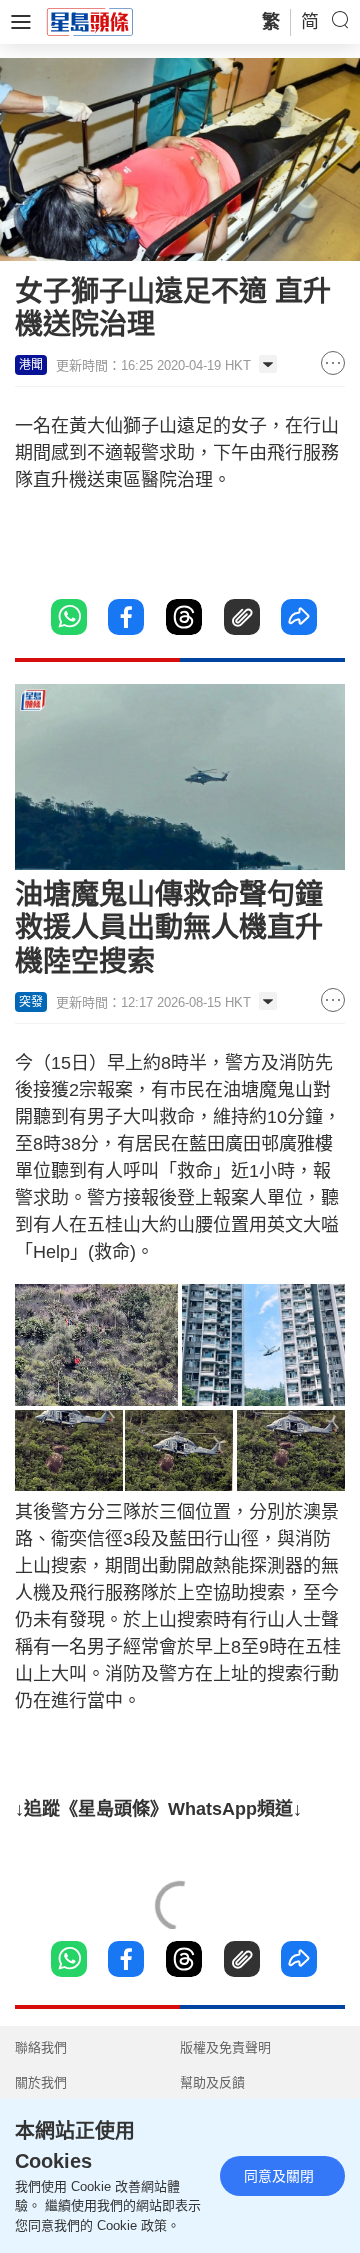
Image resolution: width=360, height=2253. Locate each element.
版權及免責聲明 (225, 2047)
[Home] (90, 21)
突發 (31, 1002)
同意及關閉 (279, 2176)
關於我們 (41, 2082)
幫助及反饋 (212, 2082)
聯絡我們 (41, 2047)
